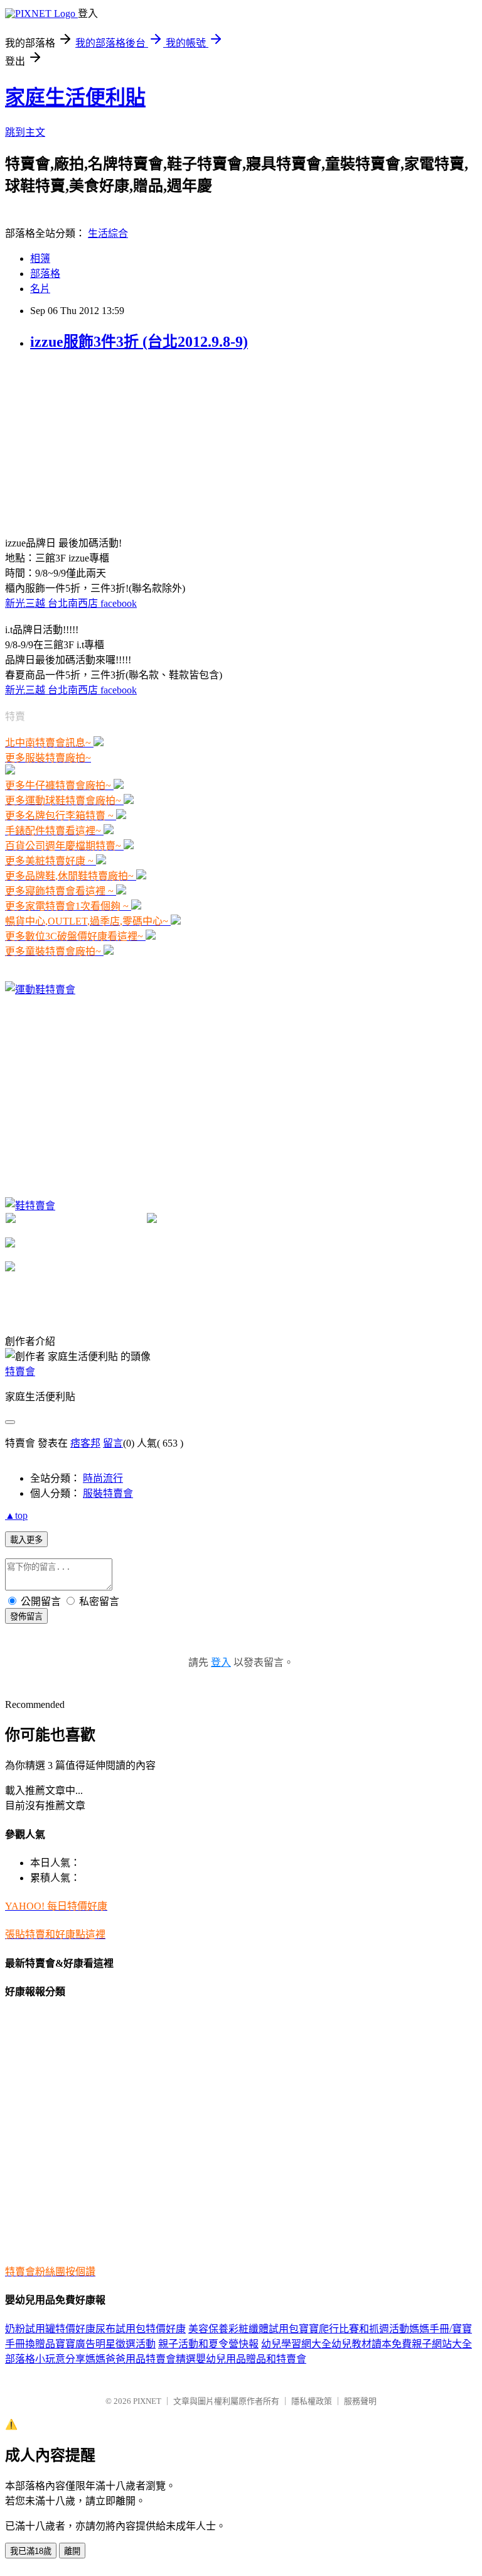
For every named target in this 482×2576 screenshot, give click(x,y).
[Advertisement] (99, 442)
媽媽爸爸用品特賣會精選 (141, 2359)
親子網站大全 (442, 2344)
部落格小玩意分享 (45, 2359)
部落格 (45, 274)
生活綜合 (108, 233)
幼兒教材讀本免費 (372, 2344)
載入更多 (26, 1540)
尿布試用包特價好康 (141, 2329)
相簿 (40, 258)
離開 (72, 2551)
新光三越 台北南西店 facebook (71, 603)
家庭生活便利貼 (75, 97)
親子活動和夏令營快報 (208, 2344)
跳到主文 (25, 132)
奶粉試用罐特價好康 (50, 2329)
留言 (113, 1443)
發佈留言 (26, 1617)
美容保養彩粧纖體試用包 (244, 2329)
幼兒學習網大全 (296, 2344)
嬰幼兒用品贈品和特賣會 (251, 2359)
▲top (16, 1515)
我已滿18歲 (31, 2551)
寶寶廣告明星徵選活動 (105, 2344)
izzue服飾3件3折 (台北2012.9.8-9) (139, 342)
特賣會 (20, 1372)
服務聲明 (360, 2401)
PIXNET (147, 2401)
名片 (40, 289)
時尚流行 (103, 1478)
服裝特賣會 (108, 1493)
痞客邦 (85, 1443)
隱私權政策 (312, 2401)
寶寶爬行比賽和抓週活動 (354, 2329)
